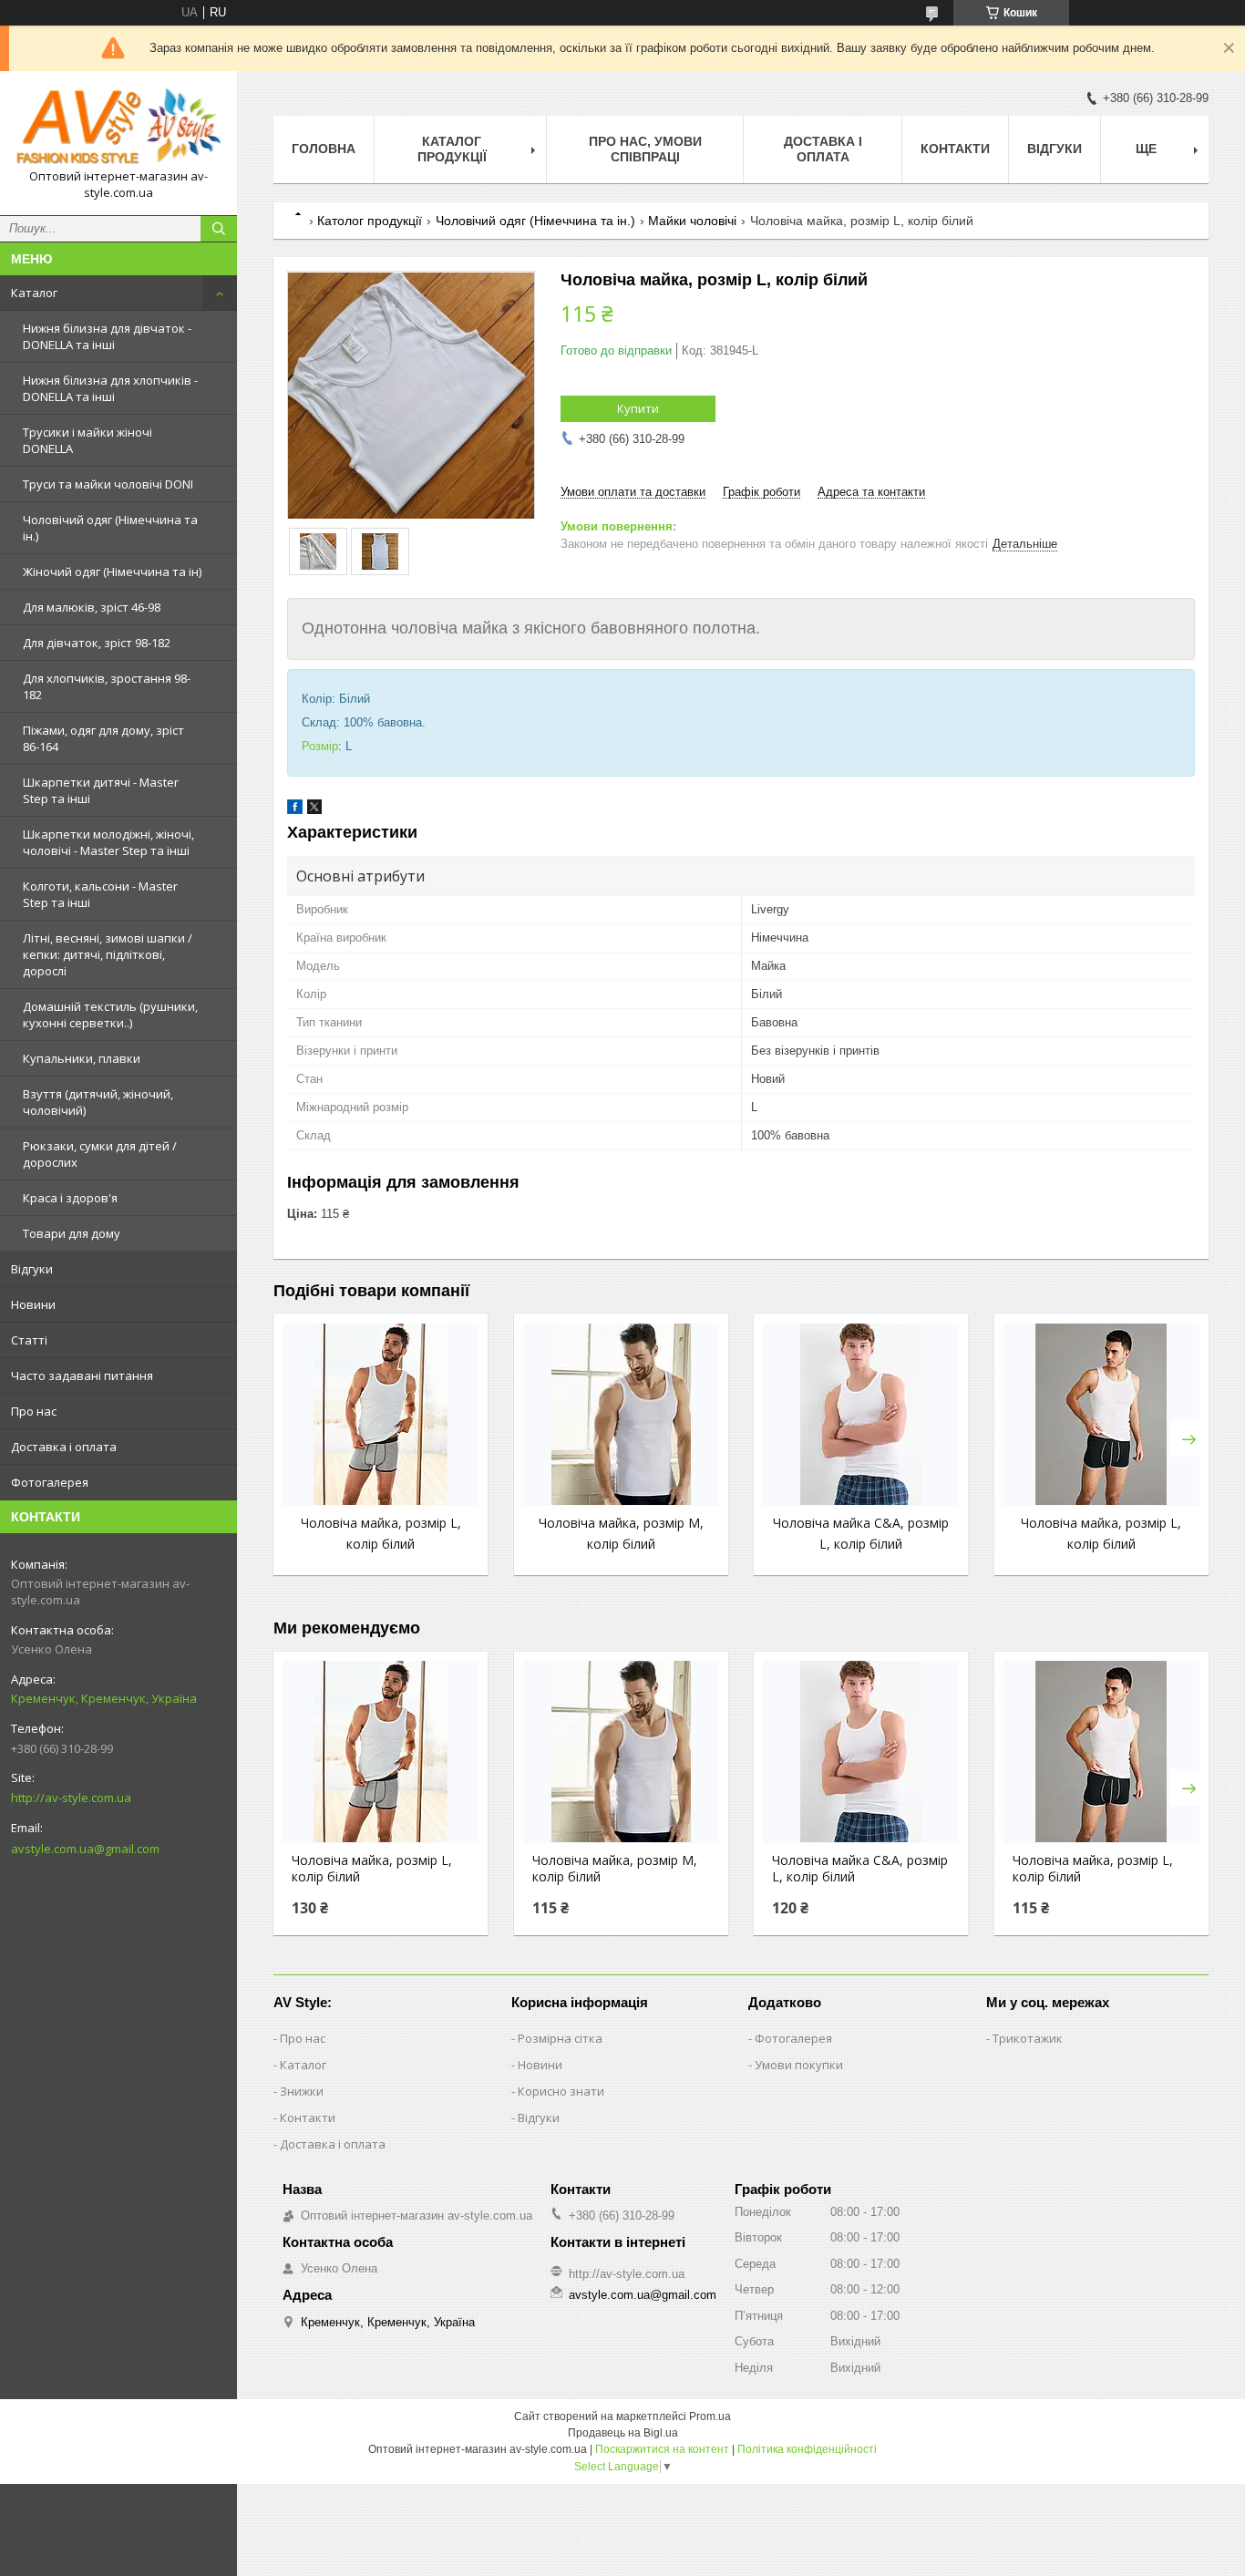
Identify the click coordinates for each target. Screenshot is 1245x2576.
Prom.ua (710, 2416)
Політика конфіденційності (807, 2449)
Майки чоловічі (692, 221)
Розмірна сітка (560, 2038)
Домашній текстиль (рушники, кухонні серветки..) (110, 1015)
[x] (314, 810)
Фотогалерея (50, 1482)
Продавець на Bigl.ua (623, 2433)
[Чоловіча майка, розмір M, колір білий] (621, 1415)
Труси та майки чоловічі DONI (108, 484)
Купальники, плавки (82, 1058)
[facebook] (295, 810)
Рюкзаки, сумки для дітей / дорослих (100, 1154)
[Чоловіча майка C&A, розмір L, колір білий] (861, 1415)
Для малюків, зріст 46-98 (92, 607)
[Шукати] (219, 229)
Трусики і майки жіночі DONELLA (87, 440)
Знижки (302, 2091)
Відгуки (32, 1269)
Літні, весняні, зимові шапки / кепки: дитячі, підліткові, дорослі (108, 954)
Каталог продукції (452, 149)
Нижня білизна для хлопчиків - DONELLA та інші (110, 388)
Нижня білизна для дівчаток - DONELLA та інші (107, 336)
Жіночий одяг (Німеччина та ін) (112, 572)
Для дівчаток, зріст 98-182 (97, 643)
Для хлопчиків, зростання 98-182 (107, 686)
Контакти (955, 149)
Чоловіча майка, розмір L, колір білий (372, 1869)
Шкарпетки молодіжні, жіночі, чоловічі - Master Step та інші (108, 842)
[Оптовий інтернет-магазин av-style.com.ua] (118, 127)
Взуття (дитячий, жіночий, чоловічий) (98, 1102)
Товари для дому (72, 1233)
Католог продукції (370, 221)
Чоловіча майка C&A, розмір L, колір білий (860, 1869)
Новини (33, 1304)
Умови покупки (799, 2065)
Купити (638, 408)
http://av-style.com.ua (71, 1798)
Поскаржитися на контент (662, 2449)
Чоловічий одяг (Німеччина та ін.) (110, 528)
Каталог (34, 293)
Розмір (320, 746)
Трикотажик (1028, 2038)
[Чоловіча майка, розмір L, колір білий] (381, 1415)
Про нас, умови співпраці (645, 149)
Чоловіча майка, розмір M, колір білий (615, 1869)
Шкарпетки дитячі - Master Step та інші (101, 790)
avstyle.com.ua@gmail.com (85, 1849)
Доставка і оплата (64, 1447)
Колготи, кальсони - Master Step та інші (100, 894)
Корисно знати (561, 2091)
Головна (324, 149)
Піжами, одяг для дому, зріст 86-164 (103, 738)
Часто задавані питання (82, 1376)
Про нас (34, 1411)
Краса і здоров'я (70, 1198)
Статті (29, 1340)
